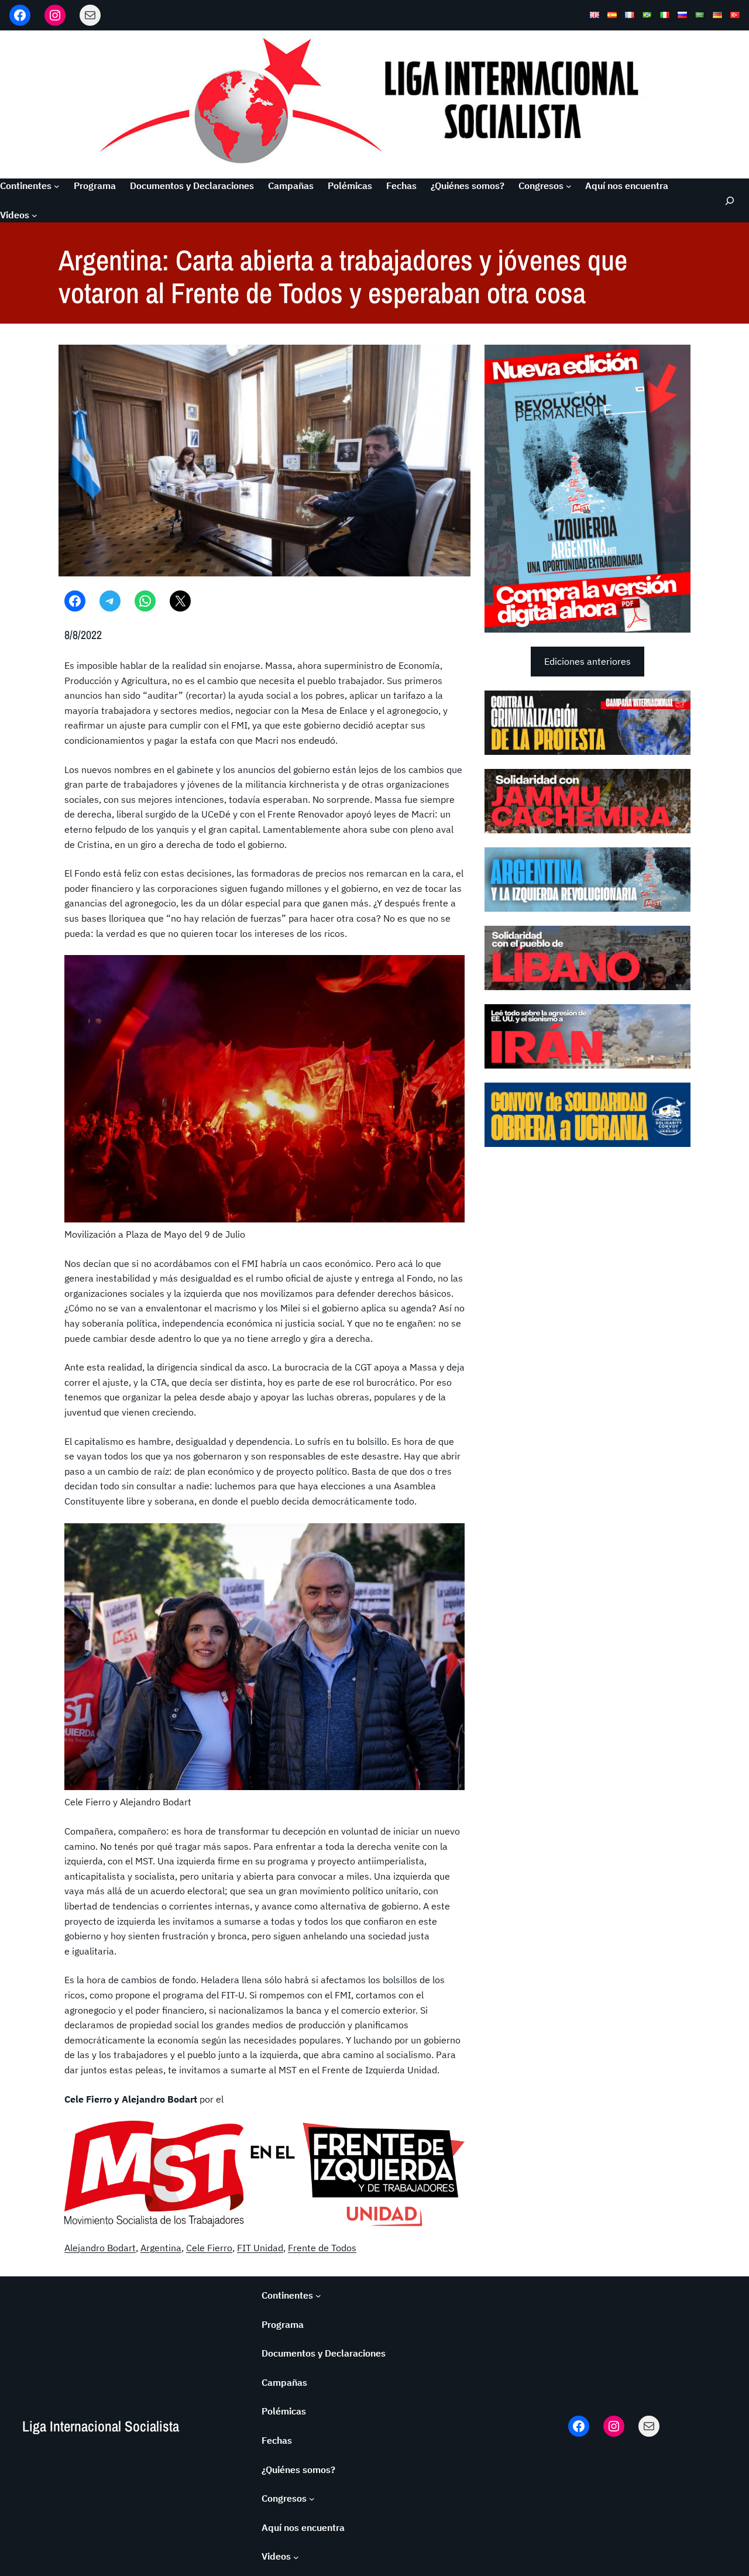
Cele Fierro (209, 2248)
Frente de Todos (322, 2248)
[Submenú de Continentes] (57, 186)
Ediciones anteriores (587, 661)
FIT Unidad (260, 2248)
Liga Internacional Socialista (101, 2426)
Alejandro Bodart (100, 2248)
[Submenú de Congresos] (569, 186)
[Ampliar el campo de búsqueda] (729, 200)
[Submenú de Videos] (35, 215)
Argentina (161, 2248)
